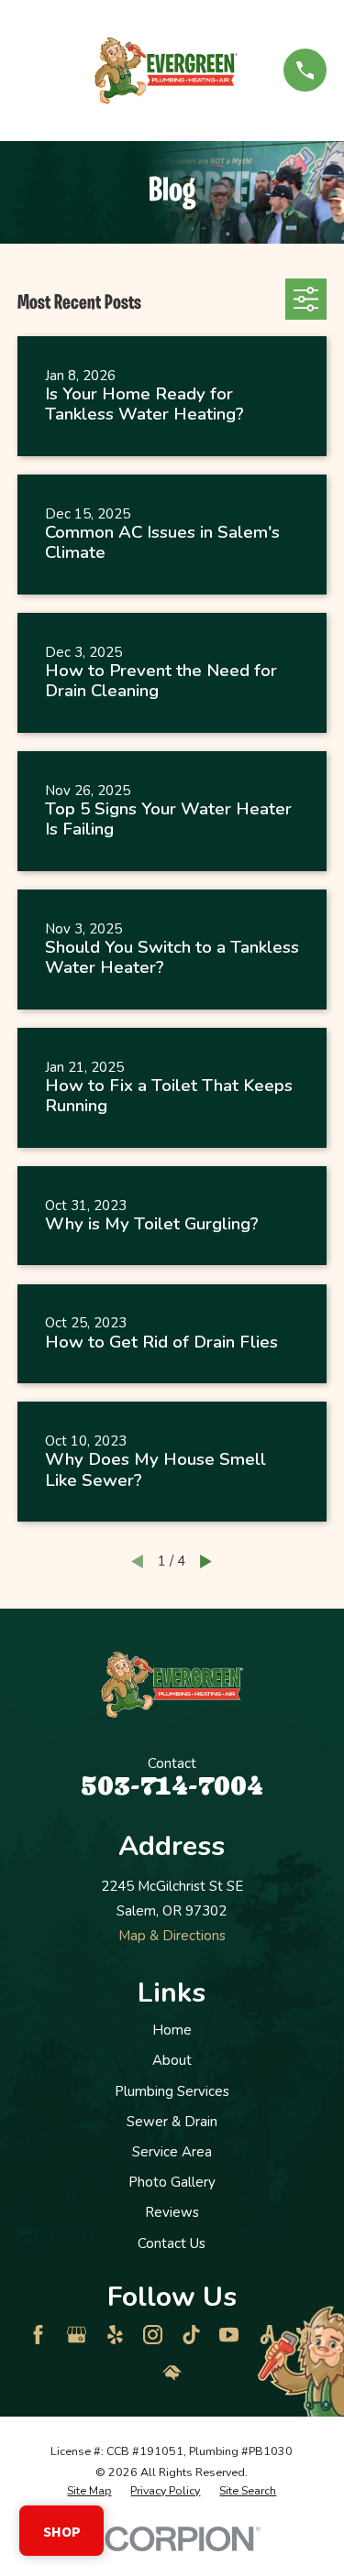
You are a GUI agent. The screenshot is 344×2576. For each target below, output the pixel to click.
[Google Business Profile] (77, 2335)
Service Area (172, 2152)
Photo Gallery (172, 2182)
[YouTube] (229, 2335)
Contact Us (172, 2243)
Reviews (172, 2212)
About (172, 2060)
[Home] (166, 71)
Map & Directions (172, 1936)
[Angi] (267, 2335)
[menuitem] (89, 2491)
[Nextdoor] (306, 2335)
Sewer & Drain (172, 2122)
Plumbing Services (172, 2091)
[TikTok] (191, 2335)
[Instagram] (153, 2335)
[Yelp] (115, 2335)
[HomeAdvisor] (172, 2373)
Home (172, 2030)
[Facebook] (38, 2335)
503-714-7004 (172, 1785)
